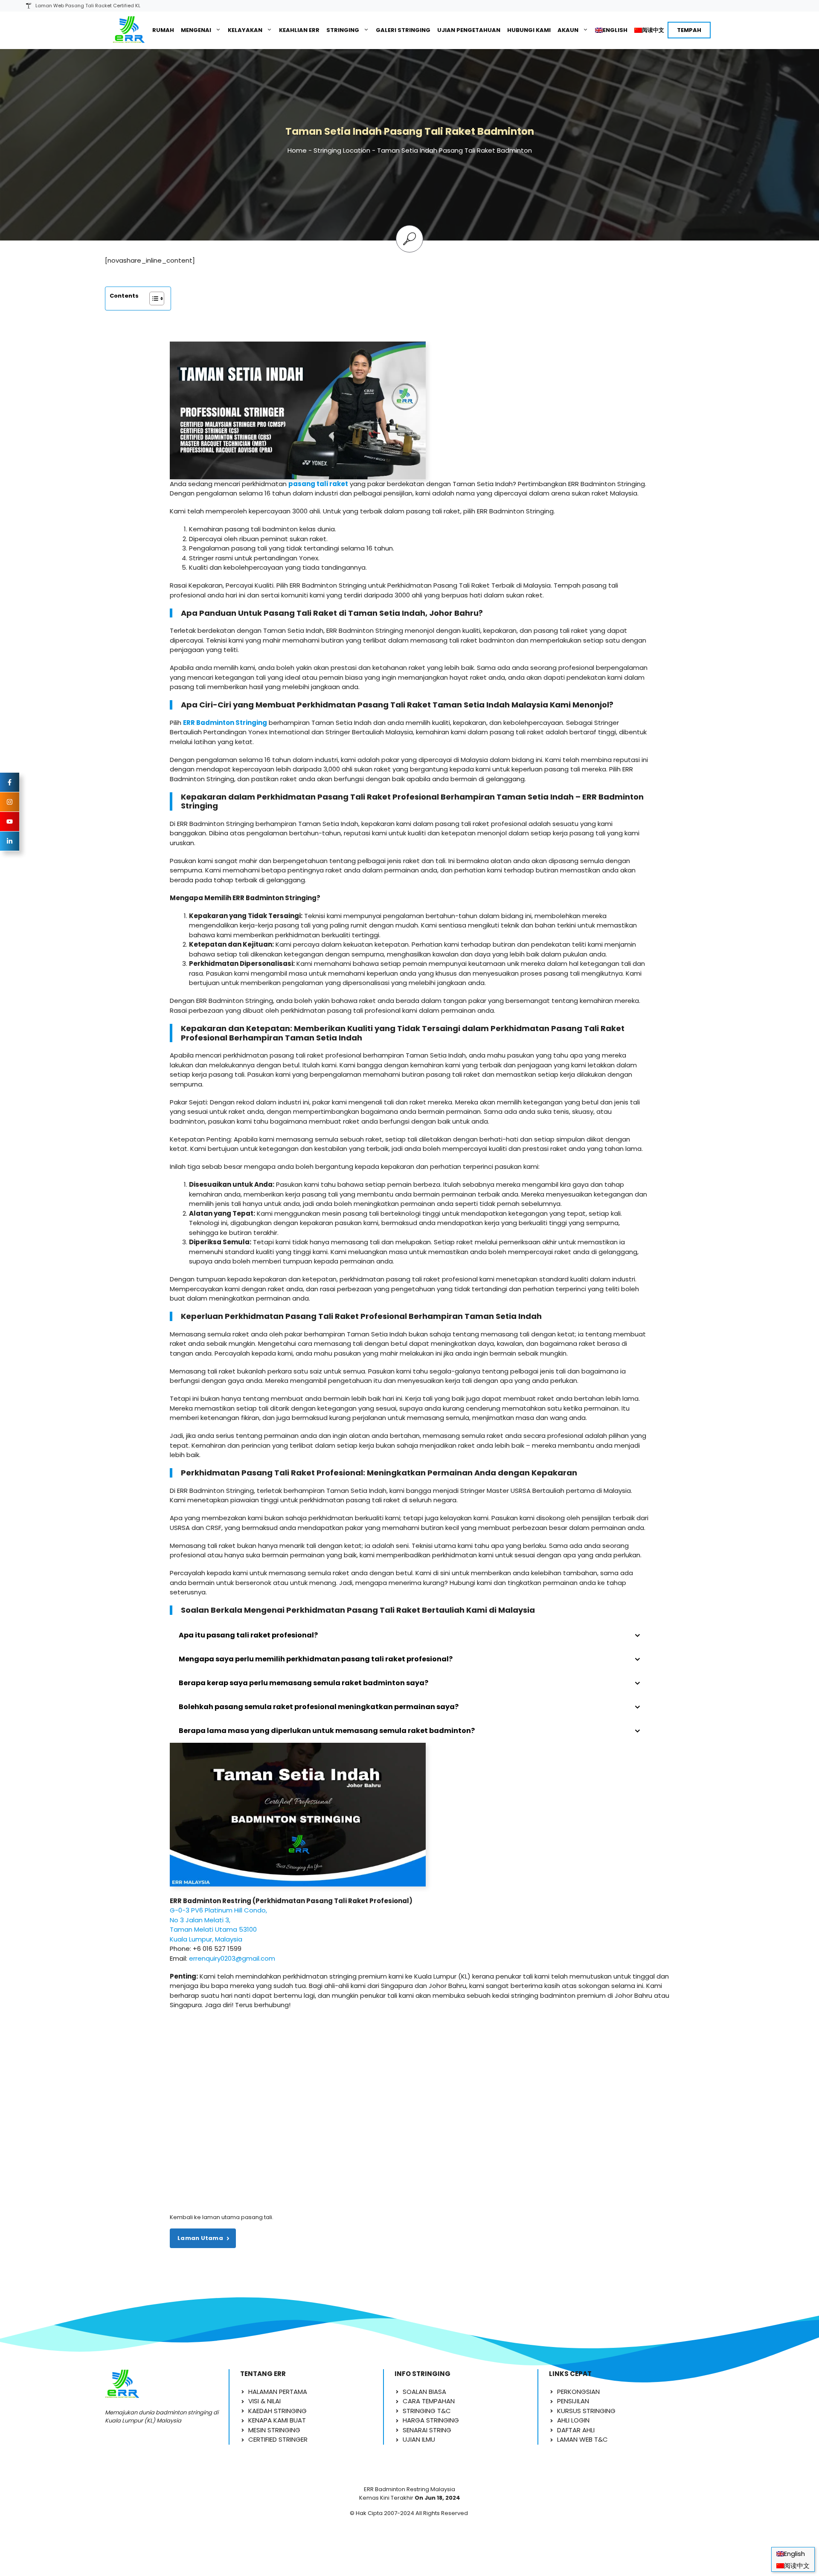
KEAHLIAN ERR (299, 30)
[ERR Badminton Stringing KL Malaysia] (129, 30)
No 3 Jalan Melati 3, (200, 1920)
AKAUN (568, 30)
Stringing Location (342, 150)
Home (297, 150)
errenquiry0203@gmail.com (232, 1958)
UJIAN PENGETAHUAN (469, 30)
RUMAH (163, 30)
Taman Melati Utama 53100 (213, 1929)
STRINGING (343, 30)
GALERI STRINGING (403, 30)
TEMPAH (689, 30)
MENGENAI (196, 30)
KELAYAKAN (245, 30)
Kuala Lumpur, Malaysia (206, 1939)
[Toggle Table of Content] (152, 298)
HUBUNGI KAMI (529, 30)
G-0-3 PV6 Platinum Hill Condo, (218, 1910)
